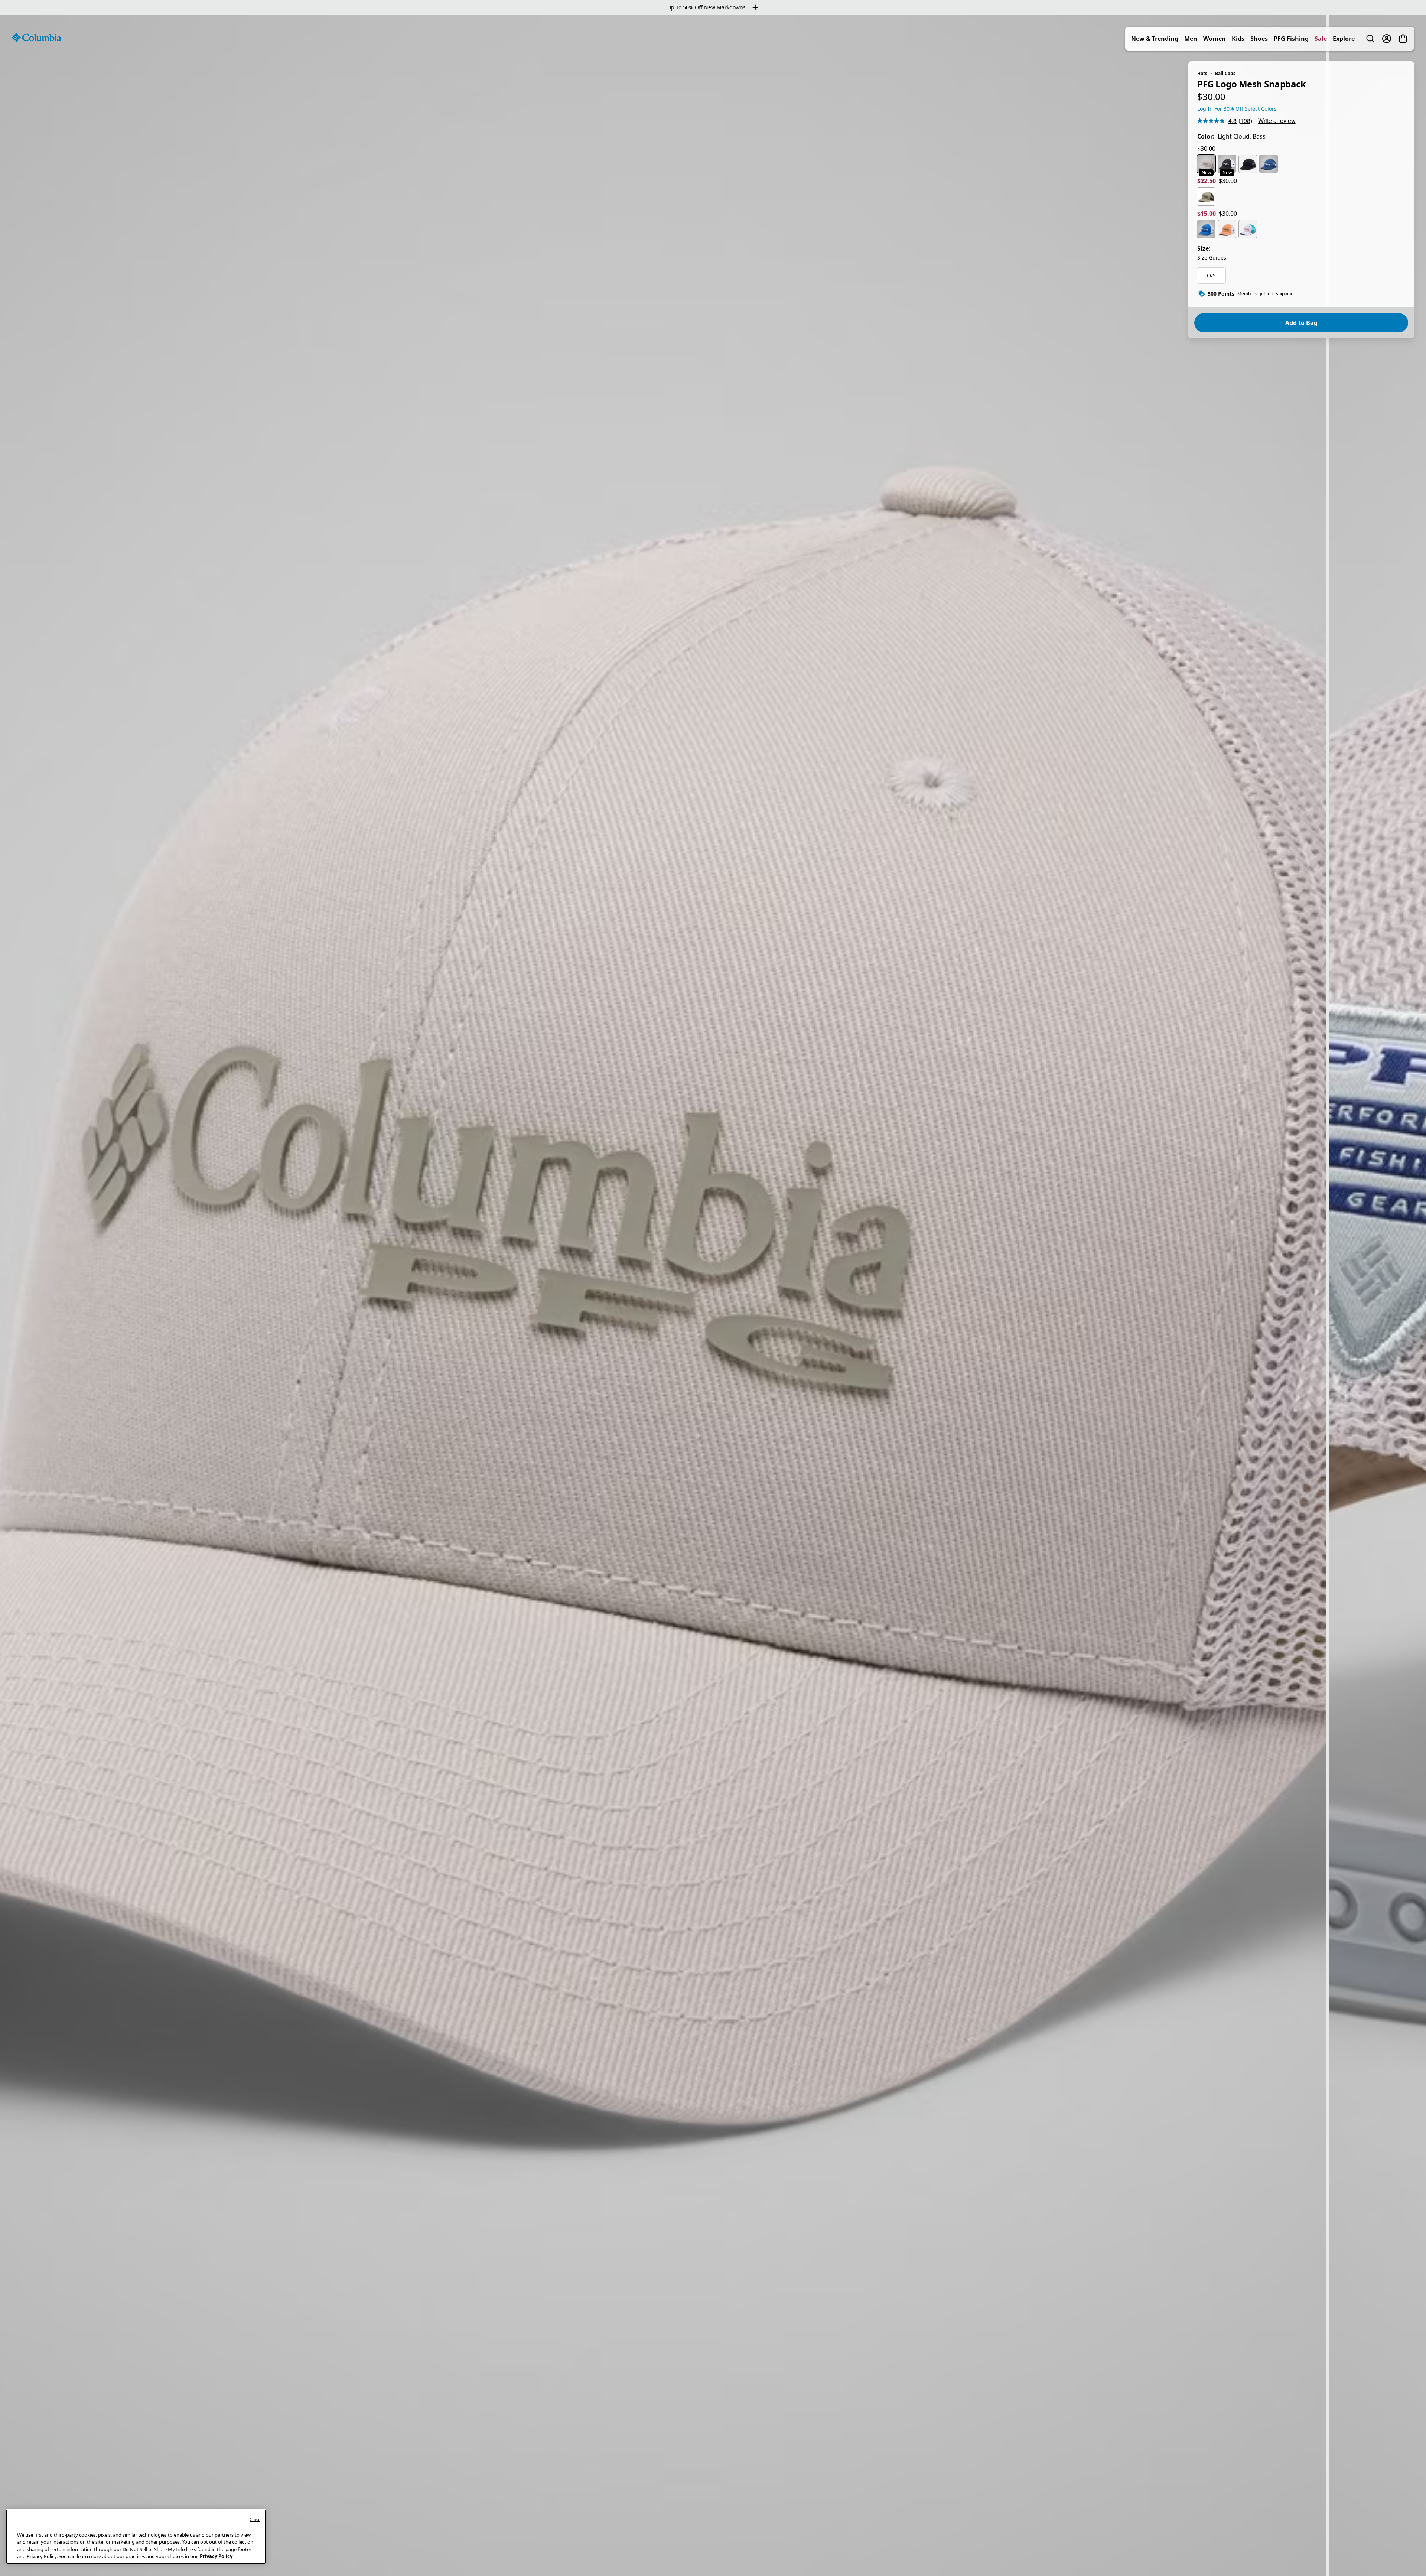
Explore (1344, 39)
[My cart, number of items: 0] (1403, 39)
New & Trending (1155, 39)
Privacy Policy (216, 2556)
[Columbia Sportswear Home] (36, 38)
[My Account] (1387, 39)
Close (255, 2519)
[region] (713, 1295)
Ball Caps (1225, 73)
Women (1215, 39)
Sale (1321, 39)
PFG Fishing (1291, 39)
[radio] (1206, 164)
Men (1191, 39)
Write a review (1277, 121)
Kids (1238, 39)
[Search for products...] (1370, 39)
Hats (1202, 73)
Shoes (1259, 39)
